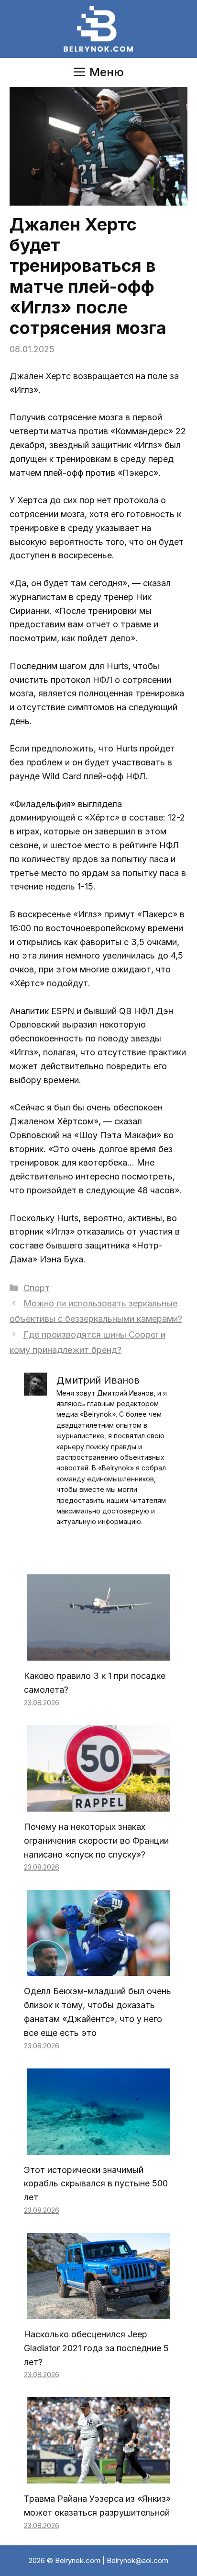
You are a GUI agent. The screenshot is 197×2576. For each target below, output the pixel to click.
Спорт (37, 1288)
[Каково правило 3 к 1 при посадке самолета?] (98, 1653)
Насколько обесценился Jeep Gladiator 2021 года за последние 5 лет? (96, 2348)
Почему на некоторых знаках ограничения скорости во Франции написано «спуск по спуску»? (96, 1841)
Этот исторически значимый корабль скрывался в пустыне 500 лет (96, 2184)
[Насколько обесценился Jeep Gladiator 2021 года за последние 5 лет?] (98, 2312)
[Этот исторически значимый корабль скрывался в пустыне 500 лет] (98, 2147)
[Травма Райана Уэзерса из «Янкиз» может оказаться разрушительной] (98, 2477)
